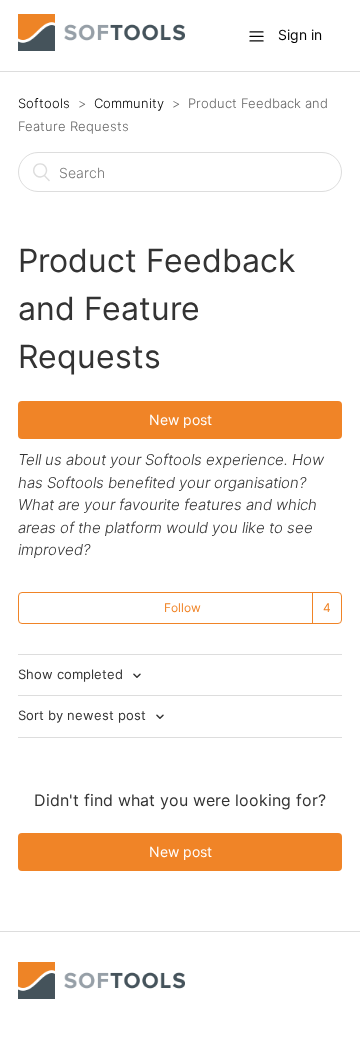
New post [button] (180, 419)
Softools (44, 103)
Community (129, 103)
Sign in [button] (300, 34)
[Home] (101, 45)
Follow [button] (182, 607)
